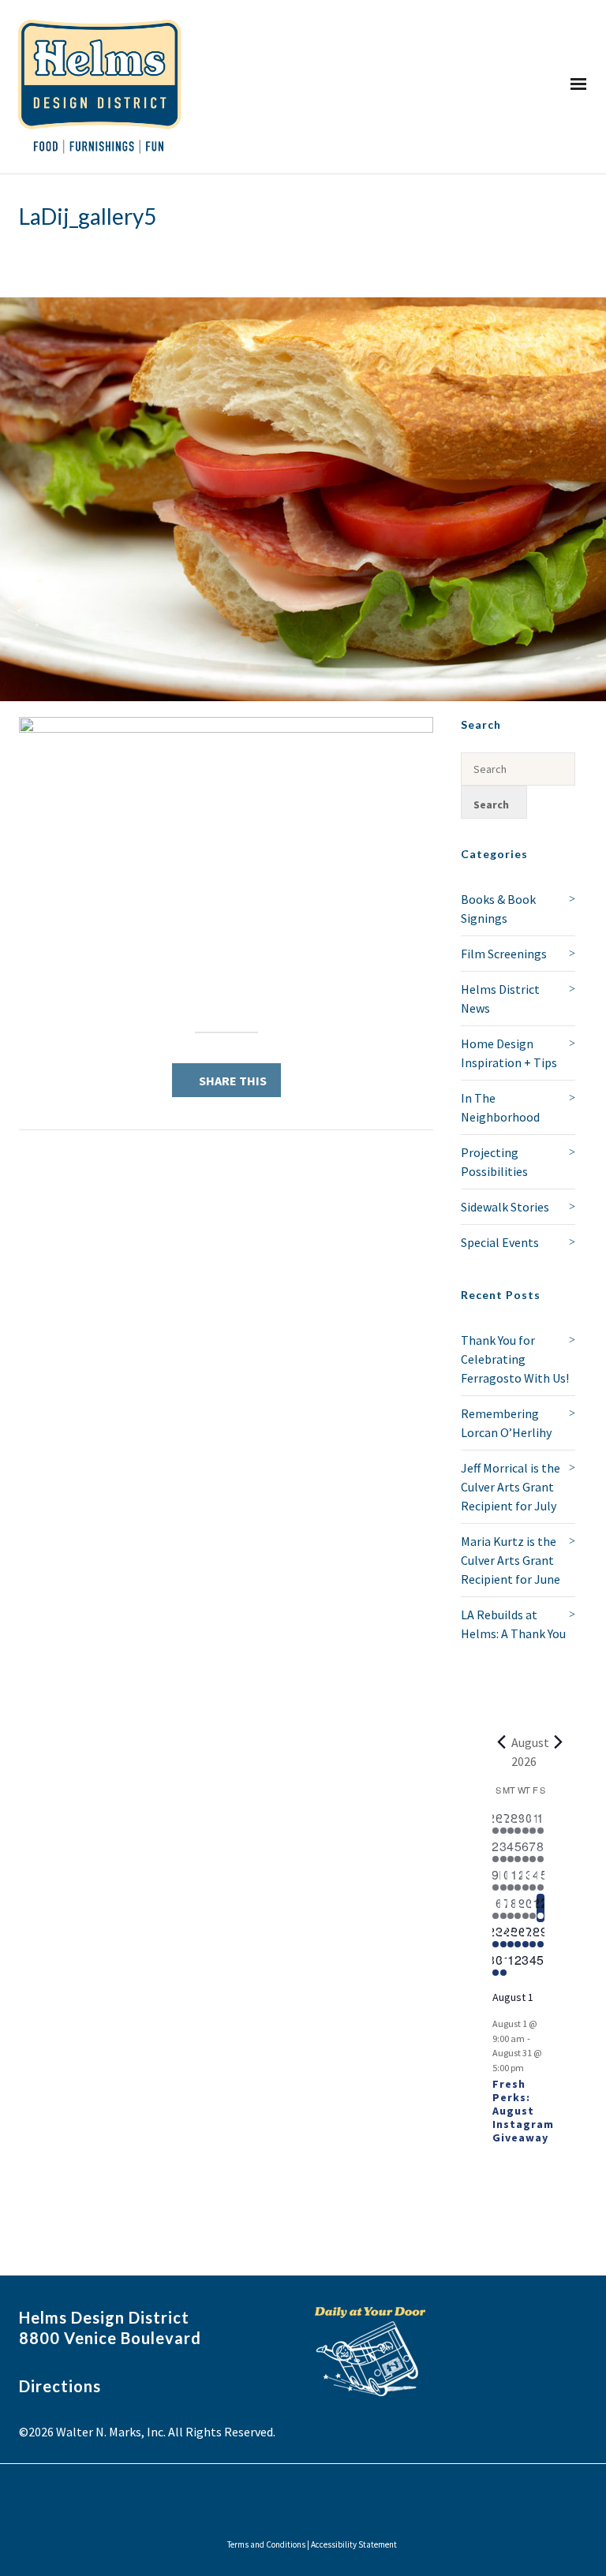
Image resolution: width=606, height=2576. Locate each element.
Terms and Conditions (266, 2544)
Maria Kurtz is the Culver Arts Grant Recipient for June (511, 1560)
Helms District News (500, 999)
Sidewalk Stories (505, 1207)
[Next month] (559, 1742)
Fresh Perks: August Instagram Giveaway (523, 2110)
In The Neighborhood (500, 1107)
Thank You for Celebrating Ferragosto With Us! (515, 1359)
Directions (60, 2386)
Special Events (500, 1242)
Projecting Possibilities (494, 1162)
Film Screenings (504, 954)
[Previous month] (502, 1742)
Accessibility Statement (354, 2544)
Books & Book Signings (498, 909)
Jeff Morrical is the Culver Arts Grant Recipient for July (511, 1487)
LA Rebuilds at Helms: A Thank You (513, 1624)
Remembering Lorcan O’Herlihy (506, 1423)
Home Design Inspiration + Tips (509, 1053)
